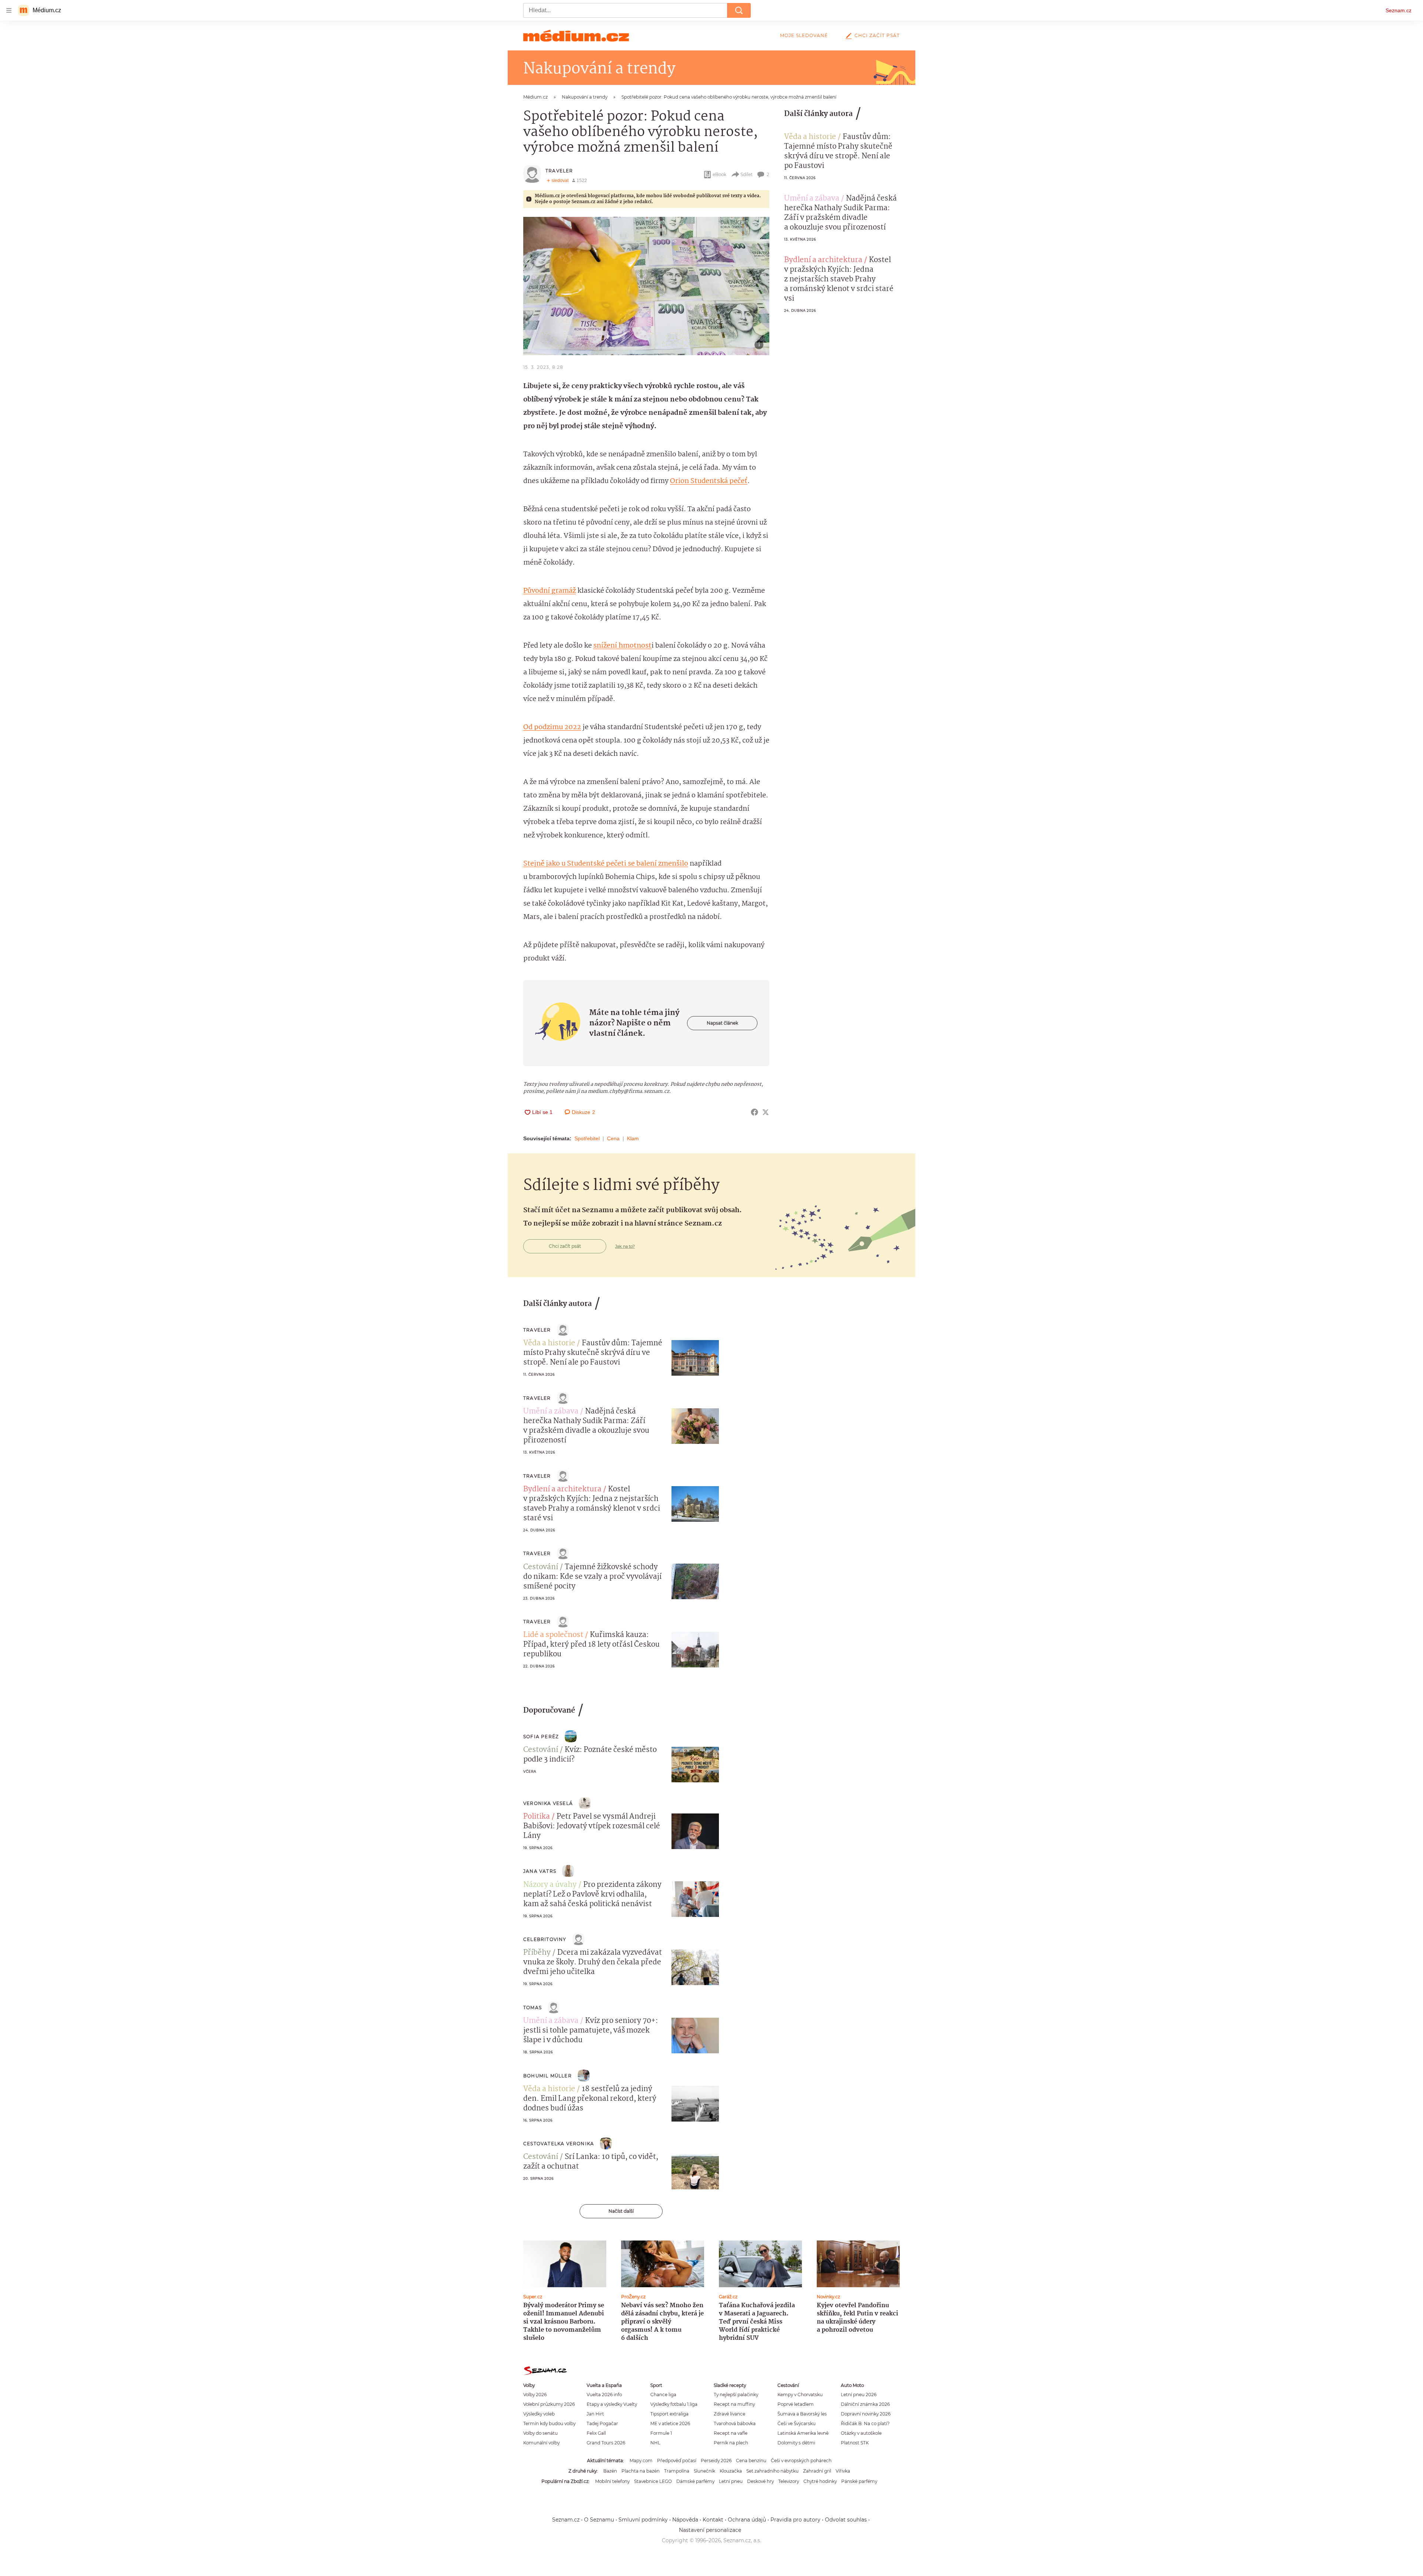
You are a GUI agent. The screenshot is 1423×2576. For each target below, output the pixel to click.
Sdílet (747, 174)
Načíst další (621, 2211)
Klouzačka (731, 2471)
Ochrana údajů (747, 2520)
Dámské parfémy (695, 2481)
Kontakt (713, 2520)
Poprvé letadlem (796, 2404)
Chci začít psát (877, 35)
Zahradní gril (817, 2471)
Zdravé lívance (729, 2414)
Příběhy (537, 1953)
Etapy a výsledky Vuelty (612, 2404)
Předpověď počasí (677, 2461)
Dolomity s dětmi (796, 2443)
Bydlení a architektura (823, 260)
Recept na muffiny (734, 2404)
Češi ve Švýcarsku (797, 2423)
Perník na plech (731, 2443)
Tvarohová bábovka (735, 2423)
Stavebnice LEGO (653, 2481)
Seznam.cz (1399, 10)
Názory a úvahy (550, 1885)
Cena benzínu (751, 2461)
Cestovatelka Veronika (559, 2144)
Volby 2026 (535, 2395)
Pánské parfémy (859, 2481)
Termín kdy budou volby (549, 2423)
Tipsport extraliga (669, 2414)
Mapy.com (641, 2461)
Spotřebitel (587, 1138)
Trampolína (677, 2471)
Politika (537, 1817)
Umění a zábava (812, 199)
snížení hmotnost (622, 646)
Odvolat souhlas (846, 2520)
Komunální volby (541, 2443)
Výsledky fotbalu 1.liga (674, 2404)
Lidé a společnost (553, 1635)
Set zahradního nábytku (772, 2471)
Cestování (541, 1567)
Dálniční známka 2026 (865, 2404)
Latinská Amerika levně (803, 2433)
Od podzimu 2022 (552, 727)
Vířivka (843, 2471)
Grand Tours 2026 (606, 2443)
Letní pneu (731, 2481)
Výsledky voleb (539, 2414)
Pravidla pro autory (795, 2520)
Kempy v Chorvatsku (800, 2395)
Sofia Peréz (541, 1737)
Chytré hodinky (820, 2481)
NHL (655, 2443)
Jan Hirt (595, 2414)
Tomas (533, 2008)
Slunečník (704, 2471)
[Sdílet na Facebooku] (754, 1112)
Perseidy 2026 (716, 2461)
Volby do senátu (540, 2433)
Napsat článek (722, 1023)
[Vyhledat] (739, 10)
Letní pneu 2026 (859, 2395)
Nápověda (685, 2520)
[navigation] (9, 10)
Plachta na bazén (641, 2471)
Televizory (789, 2481)
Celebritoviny (545, 1939)
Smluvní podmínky (643, 2520)
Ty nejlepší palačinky (736, 2395)
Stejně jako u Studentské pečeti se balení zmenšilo (606, 864)
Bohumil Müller (548, 2076)
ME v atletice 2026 (670, 2423)
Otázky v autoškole (861, 2433)
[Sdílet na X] (766, 1112)
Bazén (610, 2471)
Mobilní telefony (612, 2481)
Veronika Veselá (548, 1803)
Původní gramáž (550, 591)
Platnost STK (855, 2443)
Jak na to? (625, 1246)
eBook (719, 174)
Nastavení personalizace (710, 2530)
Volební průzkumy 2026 (549, 2404)
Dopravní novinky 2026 (866, 2414)
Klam (633, 1138)
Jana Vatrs (540, 1871)
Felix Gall (596, 2433)
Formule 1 (661, 2433)
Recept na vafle (731, 2433)
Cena (613, 1138)
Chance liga (663, 2395)
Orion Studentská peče (707, 481)
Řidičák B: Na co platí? (865, 2423)
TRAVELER (559, 171)
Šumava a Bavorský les (802, 2414)
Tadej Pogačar (602, 2423)
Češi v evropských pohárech (801, 2461)
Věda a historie (810, 137)
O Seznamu (599, 2520)
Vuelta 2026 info (604, 2395)
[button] (646, 286)
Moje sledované (804, 35)
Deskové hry (760, 2481)
